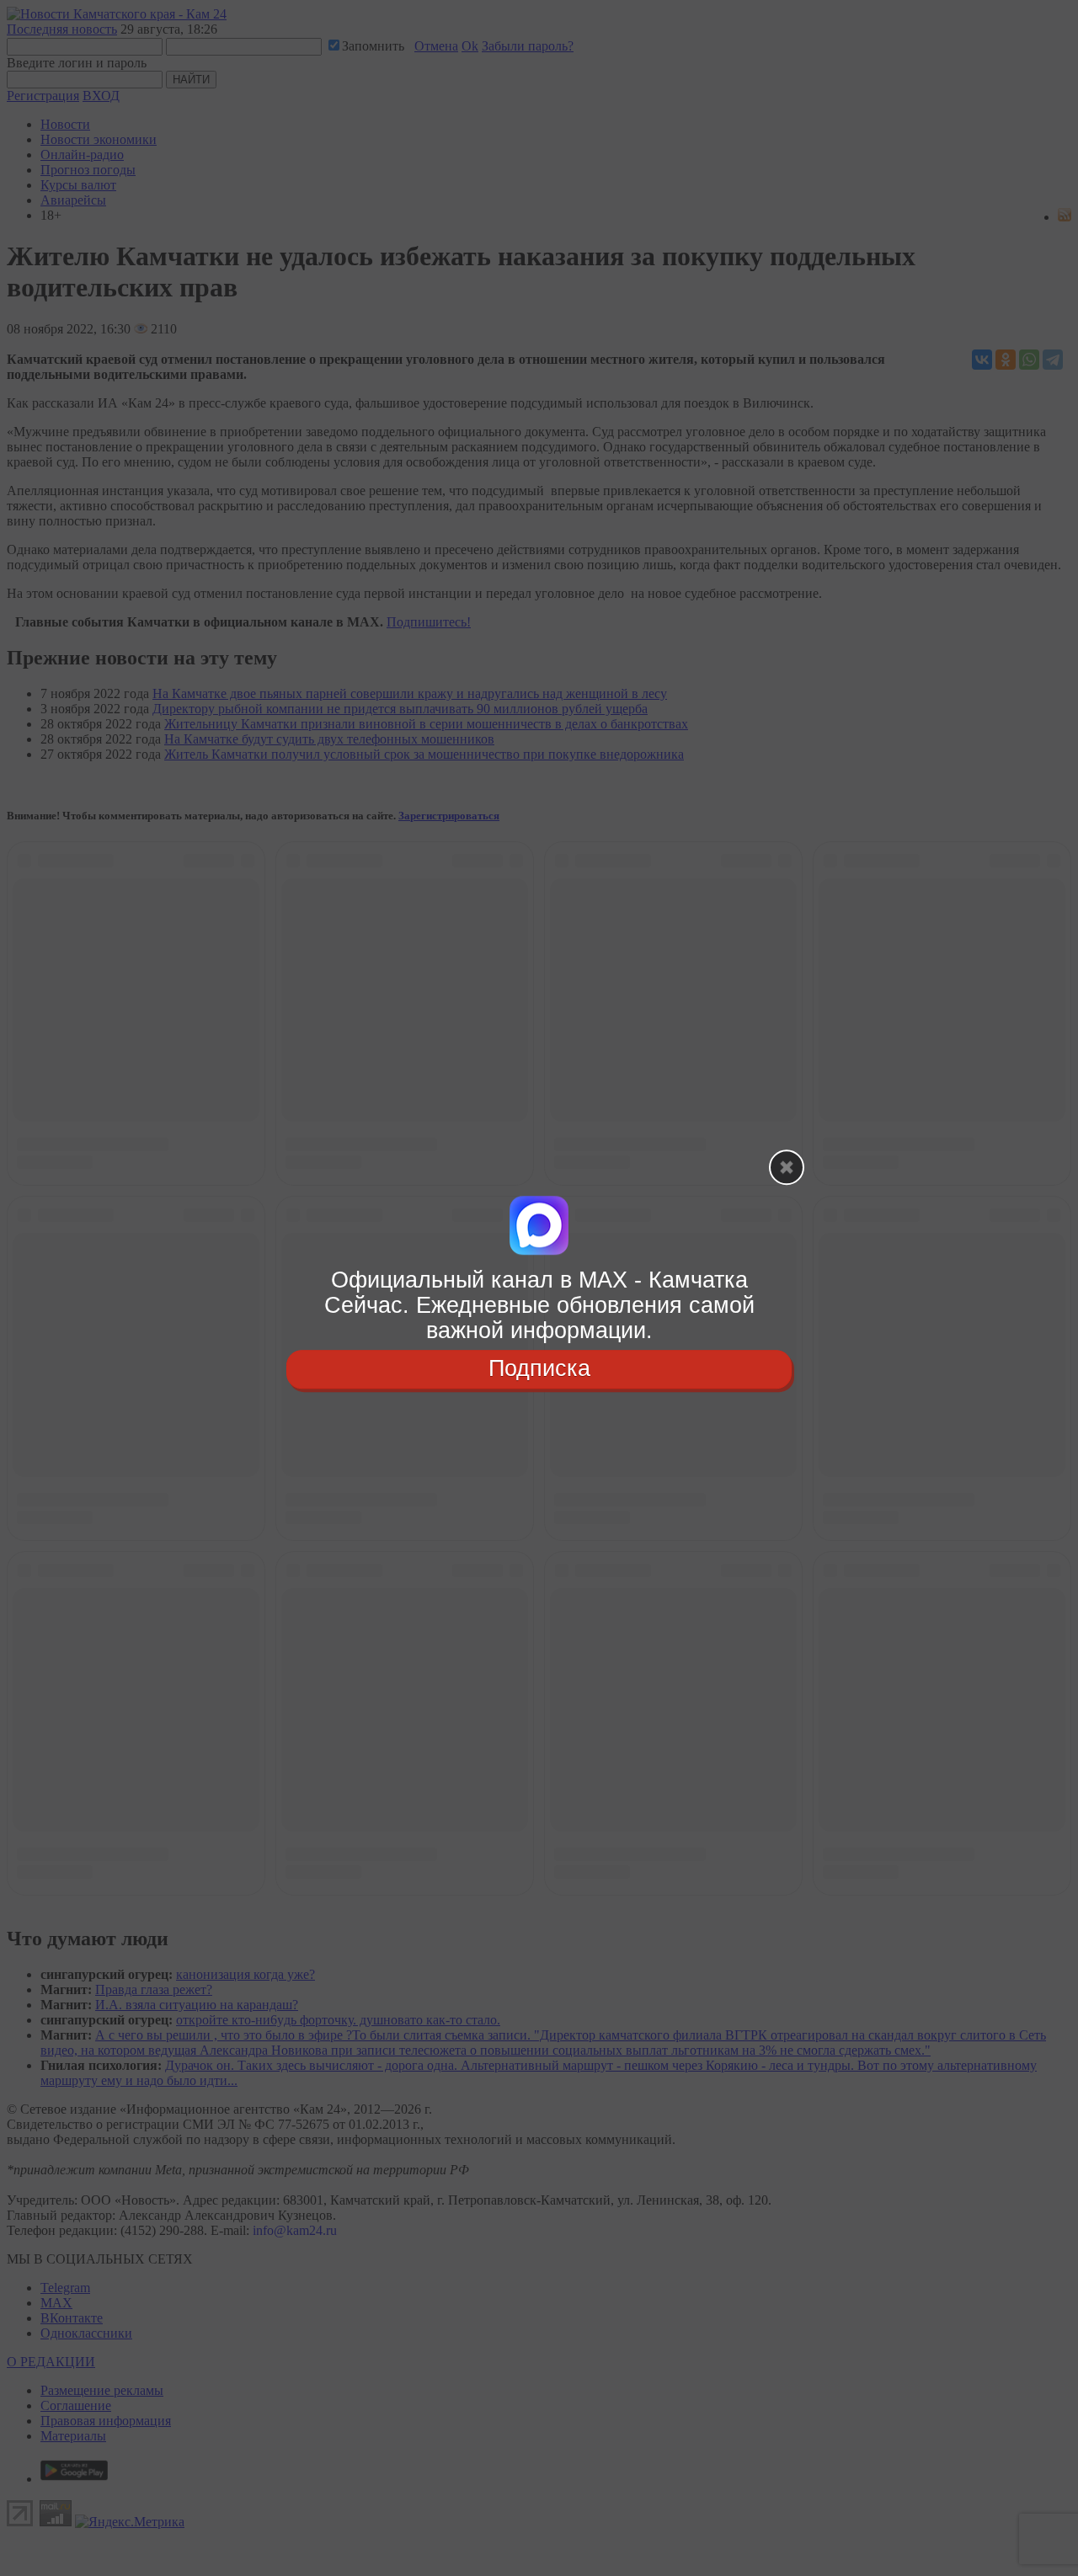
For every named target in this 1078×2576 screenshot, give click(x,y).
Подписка (539, 1369)
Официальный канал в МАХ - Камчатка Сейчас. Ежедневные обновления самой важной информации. (539, 1305)
